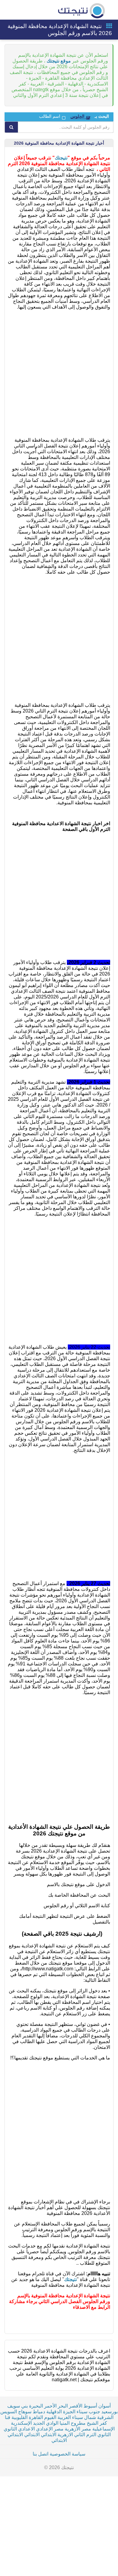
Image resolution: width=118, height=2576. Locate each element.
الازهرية (65, 2435)
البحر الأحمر (56, 2406)
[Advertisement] (59, 373)
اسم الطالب (50, 116)
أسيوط (90, 2406)
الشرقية (105, 2417)
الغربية (64, 2417)
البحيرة (36, 2406)
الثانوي (10, 2429)
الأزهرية (72, 2429)
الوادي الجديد (46, 2423)
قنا (8, 2417)
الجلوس (77, 116)
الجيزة (69, 2412)
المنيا (65, 2423)
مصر (86, 2429)
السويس (9, 2412)
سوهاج (25, 2412)
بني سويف (18, 2406)
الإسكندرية (21, 2423)
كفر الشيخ (97, 2423)
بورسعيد (110, 2412)
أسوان (105, 2406)
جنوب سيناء (88, 2412)
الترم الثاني (85, 2435)
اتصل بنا (41, 2454)
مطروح (78, 2423)
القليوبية (20, 2417)
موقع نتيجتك (59, 61)
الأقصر (76, 2406)
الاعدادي (26, 2429)
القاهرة (36, 2417)
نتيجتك (61, 158)
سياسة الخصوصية (67, 2454)
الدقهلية (54, 2412)
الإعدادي (44, 2429)
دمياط (39, 2412)
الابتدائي (49, 2435)
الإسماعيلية (103, 2429)
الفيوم (50, 2417)
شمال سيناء (84, 2417)
